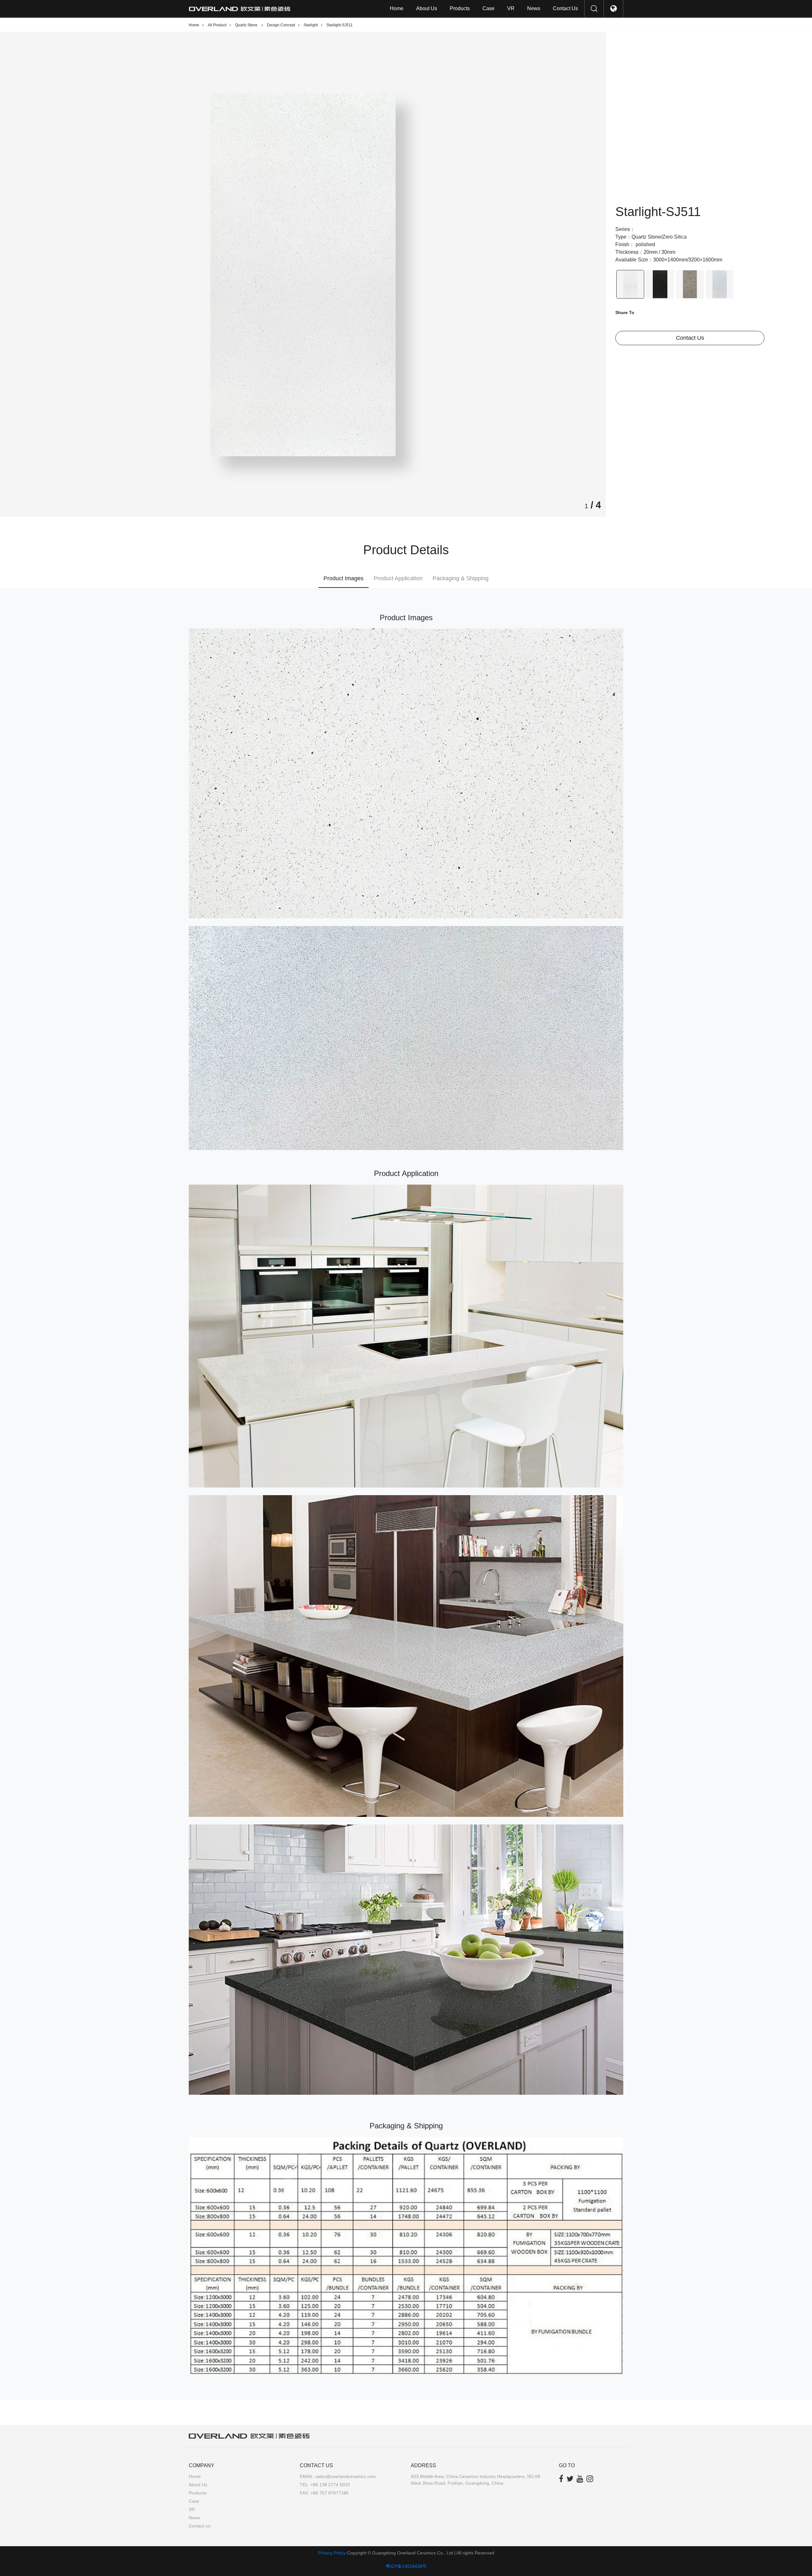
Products (460, 8)
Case (488, 8)
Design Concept (281, 25)
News (534, 8)
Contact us (565, 8)
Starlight (311, 25)
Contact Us (690, 338)
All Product (217, 25)
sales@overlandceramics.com (346, 2476)
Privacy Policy (332, 2553)
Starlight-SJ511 (340, 25)
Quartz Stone (247, 25)
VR (511, 8)
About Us (427, 8)
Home (397, 8)
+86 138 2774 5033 (330, 2485)
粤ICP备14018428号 (406, 2566)
